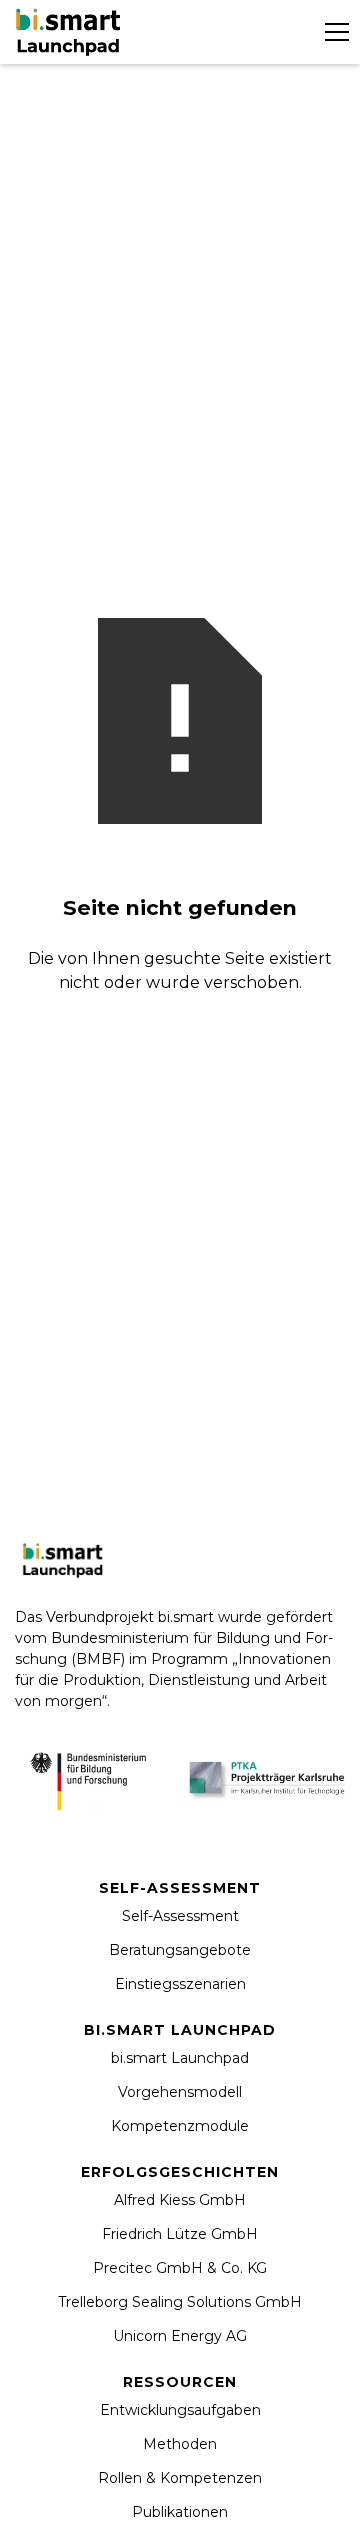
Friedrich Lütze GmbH (180, 2234)
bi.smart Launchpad (180, 2058)
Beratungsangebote (180, 1950)
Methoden (180, 2444)
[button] (333, 32)
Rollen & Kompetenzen (180, 2478)
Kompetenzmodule (180, 2126)
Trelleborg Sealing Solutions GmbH (180, 2302)
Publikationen (180, 2512)
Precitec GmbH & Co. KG (180, 2268)
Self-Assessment (180, 1916)
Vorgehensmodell (180, 2092)
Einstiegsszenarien (180, 1984)
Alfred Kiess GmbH (180, 2200)
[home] (71, 31)
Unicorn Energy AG (180, 2336)
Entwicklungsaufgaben (180, 2410)
